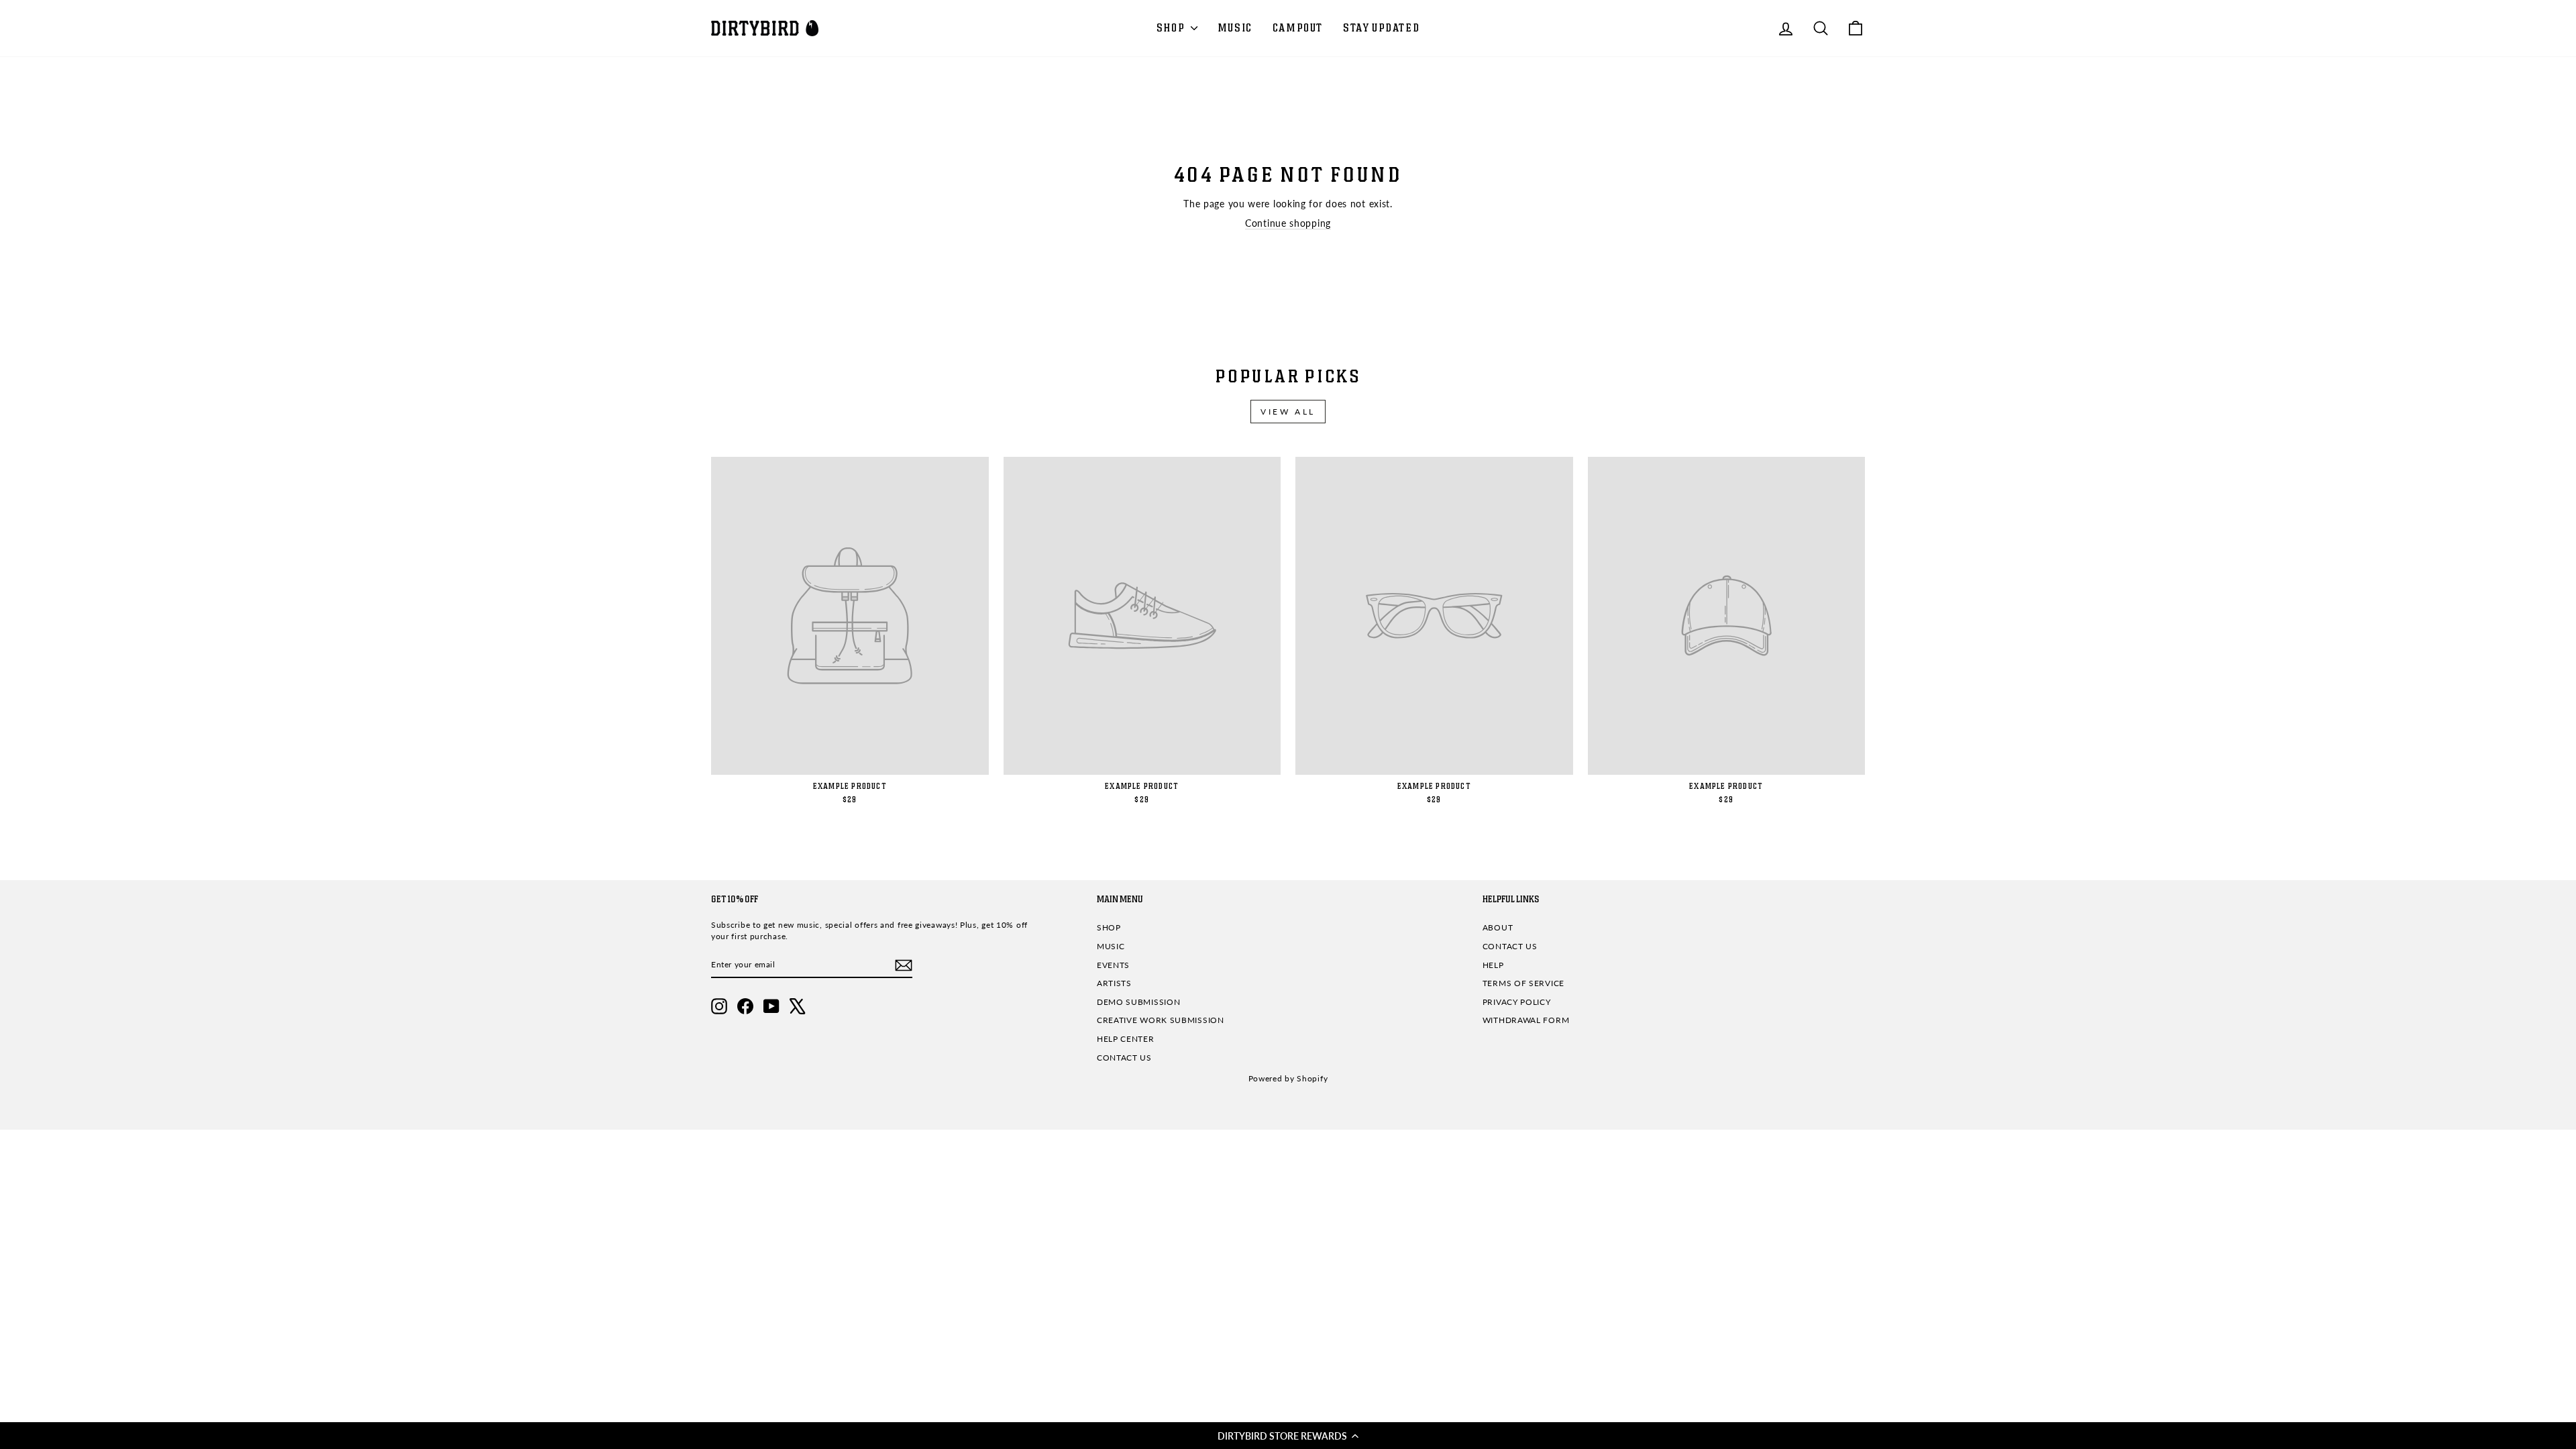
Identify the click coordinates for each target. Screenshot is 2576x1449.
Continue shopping (1288, 223)
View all (1288, 412)
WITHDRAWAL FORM (1526, 1020)
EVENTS (1113, 965)
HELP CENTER (1126, 1039)
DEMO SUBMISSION (1139, 1002)
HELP (1493, 965)
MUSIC (1235, 28)
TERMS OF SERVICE (1523, 983)
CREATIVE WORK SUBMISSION (1161, 1020)
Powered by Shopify (1288, 1078)
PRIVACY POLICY (1517, 1002)
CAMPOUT (1298, 28)
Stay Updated (1381, 28)
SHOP (1172, 28)
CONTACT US (1124, 1058)
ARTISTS (1114, 983)
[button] (1288, 1436)
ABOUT (1498, 927)
